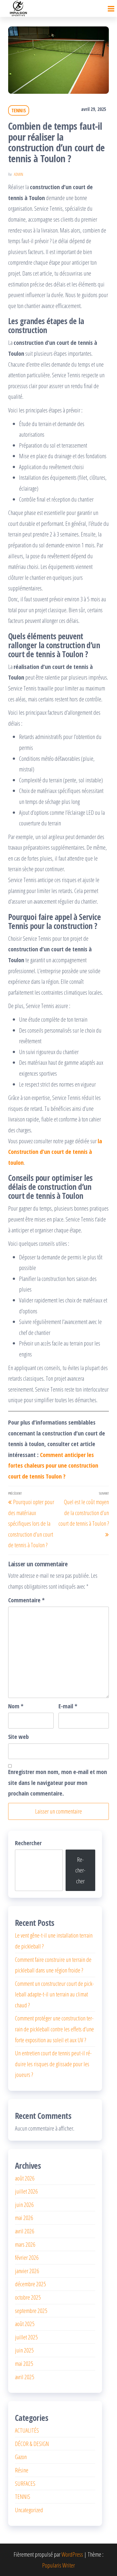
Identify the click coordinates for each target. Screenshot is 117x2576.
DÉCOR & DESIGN (32, 2444)
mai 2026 (24, 2218)
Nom (16, 1706)
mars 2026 (25, 2244)
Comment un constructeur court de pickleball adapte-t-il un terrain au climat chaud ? (54, 1994)
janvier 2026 (27, 2271)
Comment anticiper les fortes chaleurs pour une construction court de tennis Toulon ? (53, 1465)
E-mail (68, 1706)
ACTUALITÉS (27, 2430)
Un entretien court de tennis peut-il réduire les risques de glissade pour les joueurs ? (53, 2064)
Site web (19, 1736)
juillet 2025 (26, 2337)
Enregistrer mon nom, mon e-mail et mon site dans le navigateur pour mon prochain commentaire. (58, 1782)
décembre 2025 (30, 2284)
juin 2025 (24, 2350)
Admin (19, 174)
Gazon (21, 2457)
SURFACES (25, 2483)
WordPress (72, 2554)
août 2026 (25, 2178)
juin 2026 (24, 2204)
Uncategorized (29, 2510)
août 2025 (25, 2324)
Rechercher (28, 1843)
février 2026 (27, 2257)
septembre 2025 (31, 2310)
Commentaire (26, 1600)
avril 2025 (25, 2377)
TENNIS (19, 110)
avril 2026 (25, 2231)
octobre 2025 (28, 2297)
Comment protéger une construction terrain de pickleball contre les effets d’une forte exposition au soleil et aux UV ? (54, 2029)
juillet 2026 (26, 2191)
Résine (22, 2470)
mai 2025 (24, 2363)
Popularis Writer (59, 2565)
